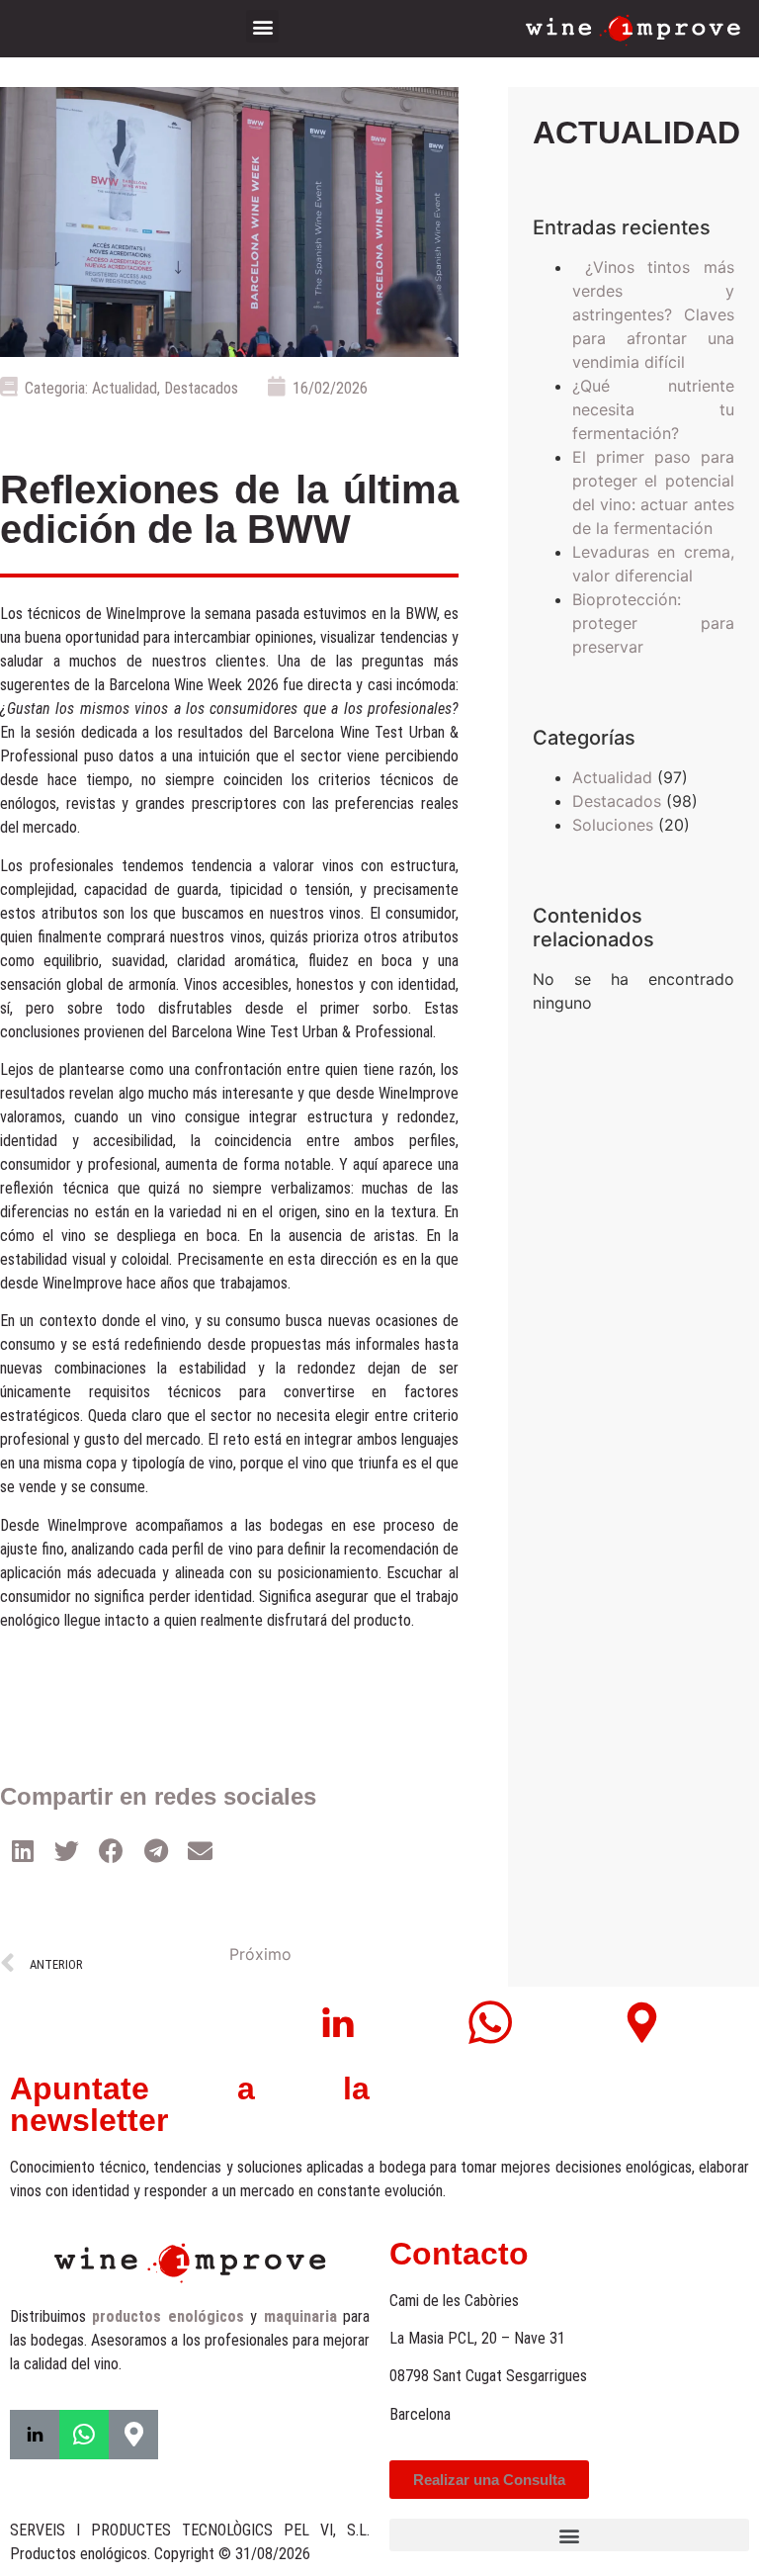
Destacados (201, 388)
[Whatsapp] (84, 2435)
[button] (262, 26)
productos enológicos (168, 2316)
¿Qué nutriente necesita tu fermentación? (653, 409)
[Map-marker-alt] (133, 2435)
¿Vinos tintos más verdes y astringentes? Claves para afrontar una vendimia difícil (653, 314)
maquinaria (300, 2316)
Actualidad (125, 388)
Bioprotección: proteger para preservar (653, 623)
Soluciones (613, 825)
